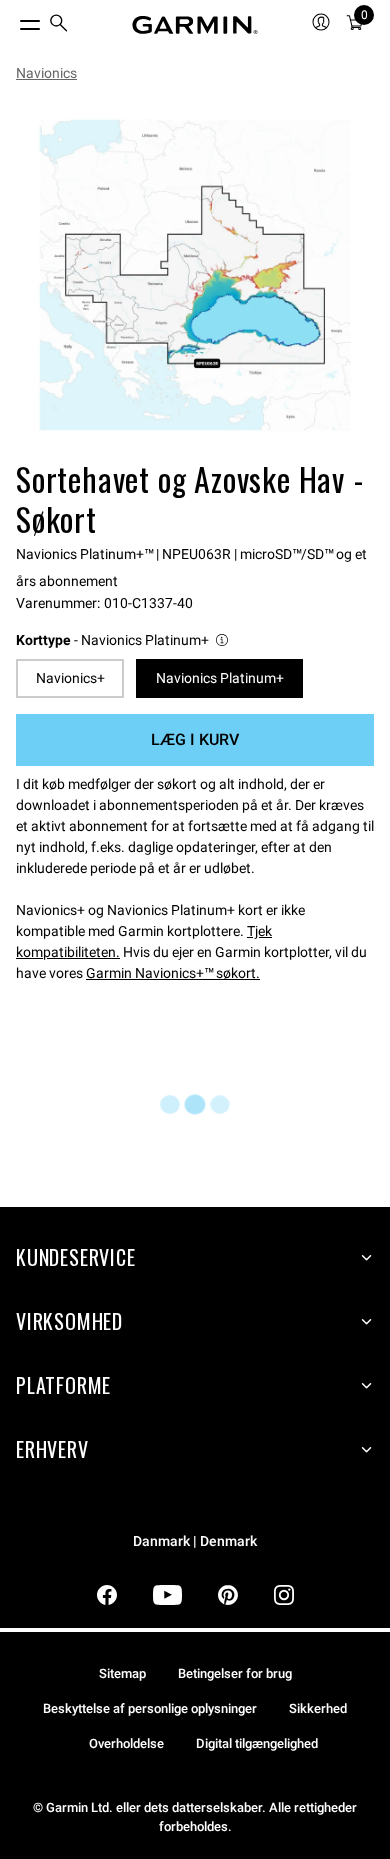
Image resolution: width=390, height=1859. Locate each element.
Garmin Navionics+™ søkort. (173, 973)
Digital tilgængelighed (257, 1743)
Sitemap (122, 1673)
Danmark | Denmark (195, 1541)
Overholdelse (126, 1743)
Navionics (46, 73)
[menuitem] (59, 25)
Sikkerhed (318, 1708)
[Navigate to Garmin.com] (195, 25)
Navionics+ (70, 678)
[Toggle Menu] (12, 20)
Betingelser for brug (235, 1673)
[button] (123, 640)
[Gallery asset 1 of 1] (195, 275)
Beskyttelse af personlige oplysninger (150, 1708)
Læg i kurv (195, 739)
